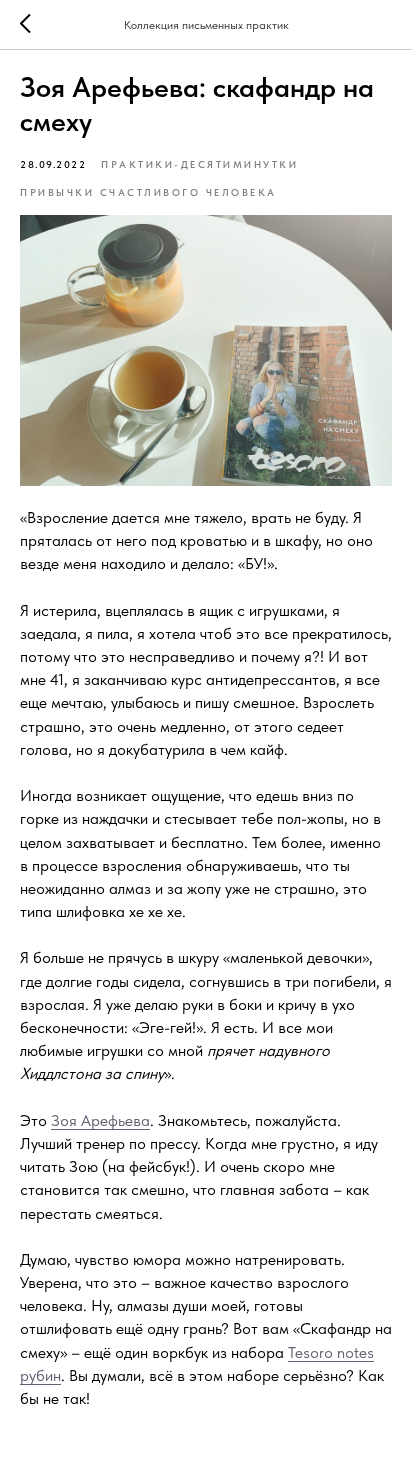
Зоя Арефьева (100, 1120)
